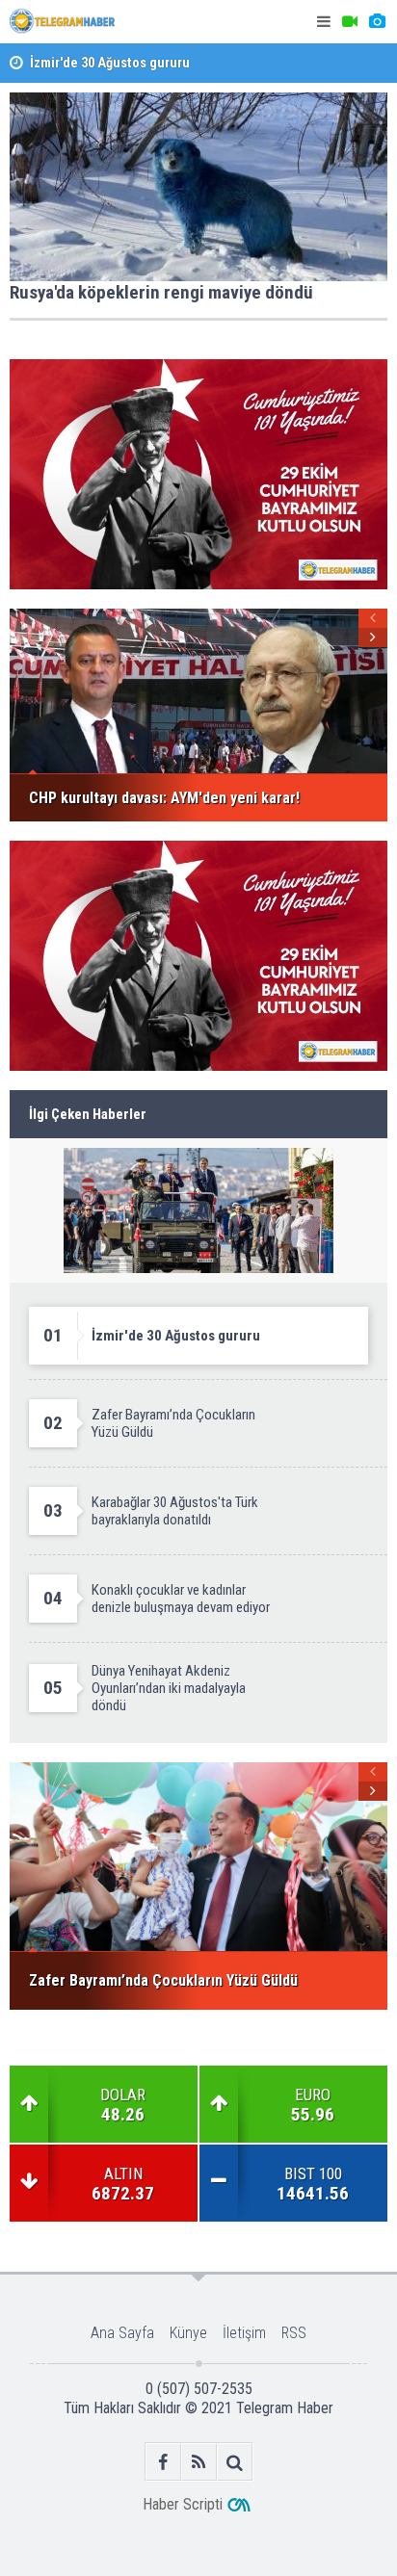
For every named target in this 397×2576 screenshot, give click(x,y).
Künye (188, 2333)
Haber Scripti (183, 2504)
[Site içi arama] (235, 2462)
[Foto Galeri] (377, 22)
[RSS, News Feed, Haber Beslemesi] (199, 2462)
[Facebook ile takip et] (163, 2462)
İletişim (244, 2333)
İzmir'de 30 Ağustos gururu (110, 62)
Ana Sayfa (122, 2333)
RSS (294, 2333)
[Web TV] (350, 22)
